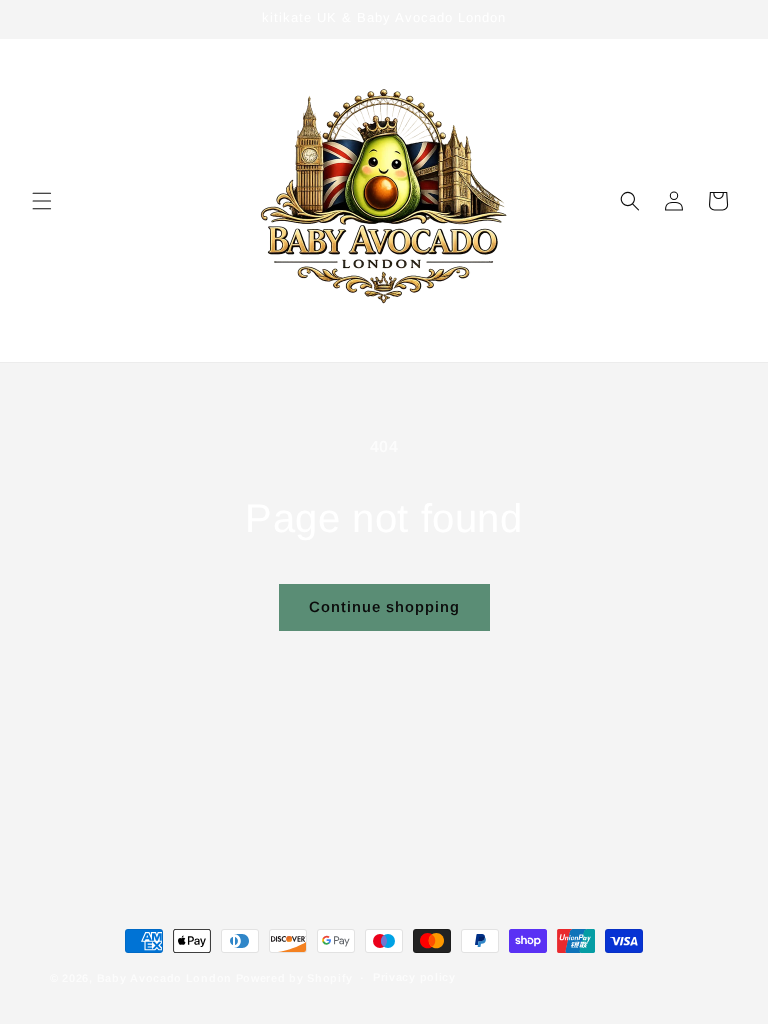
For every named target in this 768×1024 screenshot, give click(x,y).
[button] (42, 201)
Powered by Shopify (294, 978)
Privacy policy (414, 977)
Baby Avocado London (164, 978)
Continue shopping (384, 606)
